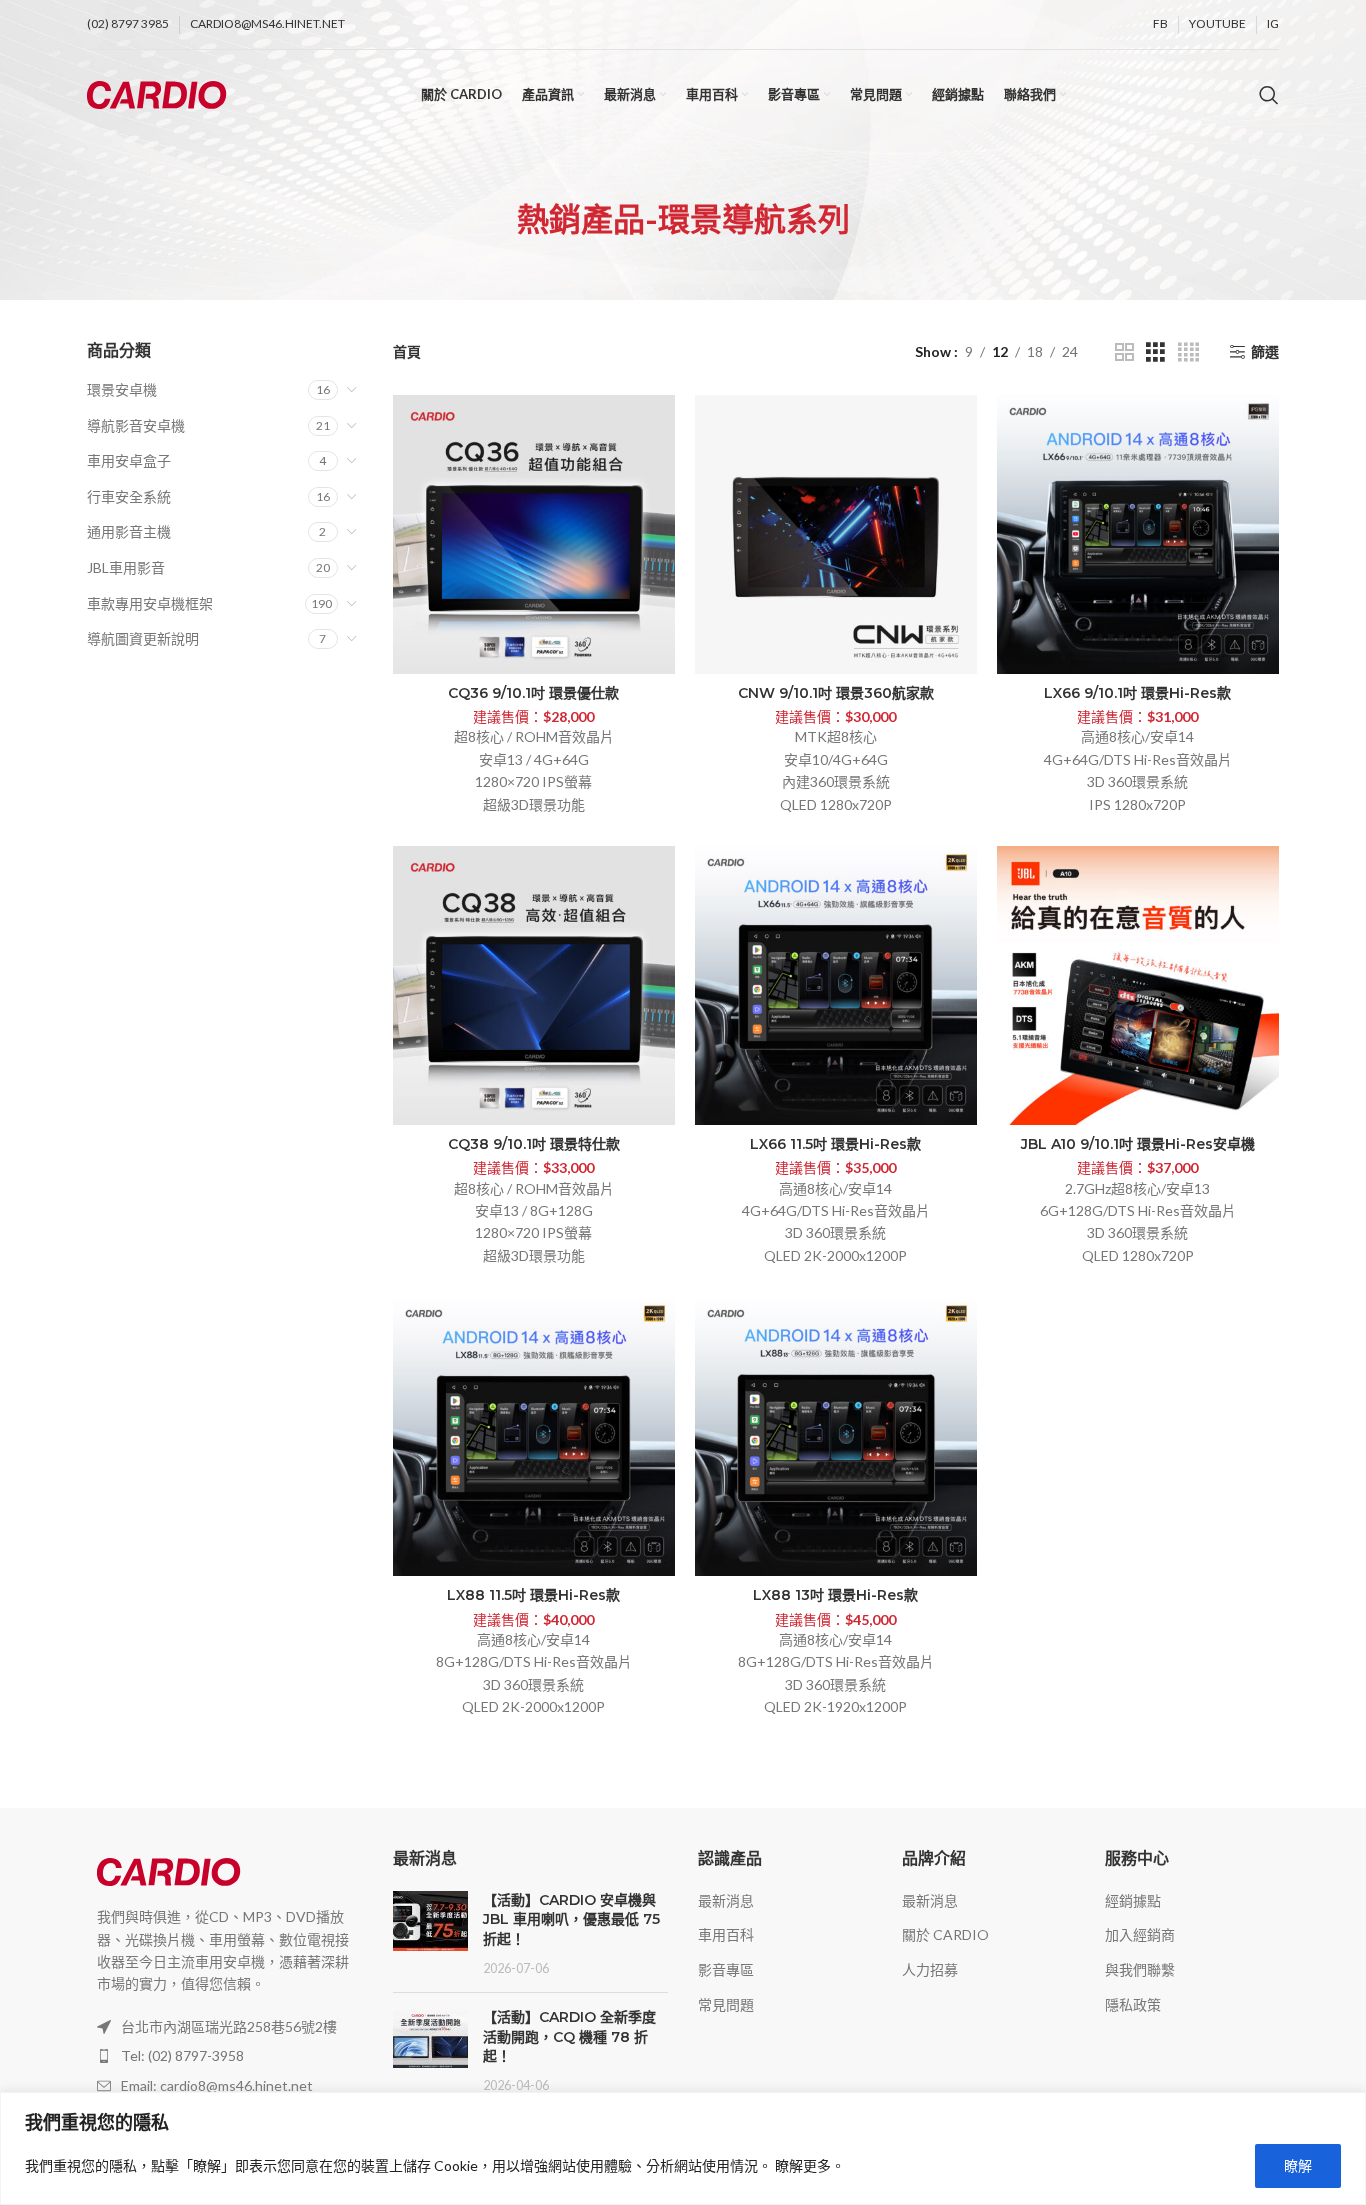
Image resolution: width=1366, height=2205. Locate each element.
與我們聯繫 (1140, 1969)
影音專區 (726, 1969)
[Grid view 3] (1155, 352)
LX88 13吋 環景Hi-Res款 (835, 1595)
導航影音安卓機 (136, 425)
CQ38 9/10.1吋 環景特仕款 (534, 1144)
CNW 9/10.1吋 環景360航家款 (836, 693)
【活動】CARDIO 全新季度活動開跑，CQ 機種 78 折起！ (569, 2036)
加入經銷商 (1140, 1934)
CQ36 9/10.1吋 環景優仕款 (533, 693)
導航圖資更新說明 (143, 638)
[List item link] (225, 2056)
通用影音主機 (129, 531)
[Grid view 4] (1188, 352)
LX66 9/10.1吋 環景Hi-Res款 (1137, 693)
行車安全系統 (129, 496)
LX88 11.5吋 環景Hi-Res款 (533, 1595)
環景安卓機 (122, 389)
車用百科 (726, 1934)
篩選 (1265, 352)
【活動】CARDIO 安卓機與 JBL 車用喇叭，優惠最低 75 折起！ (571, 1919)
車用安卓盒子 (129, 460)
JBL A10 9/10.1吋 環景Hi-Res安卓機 (1138, 1144)
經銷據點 (1133, 1900)
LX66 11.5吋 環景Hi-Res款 (835, 1144)
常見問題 (726, 2004)
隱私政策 (1133, 2004)
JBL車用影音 (126, 567)
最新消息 (726, 1900)
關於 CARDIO (945, 1934)
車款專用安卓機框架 (150, 603)
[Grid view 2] (1124, 352)
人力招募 (930, 1969)
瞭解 (1298, 2165)
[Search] (1269, 95)
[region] (683, 2148)
